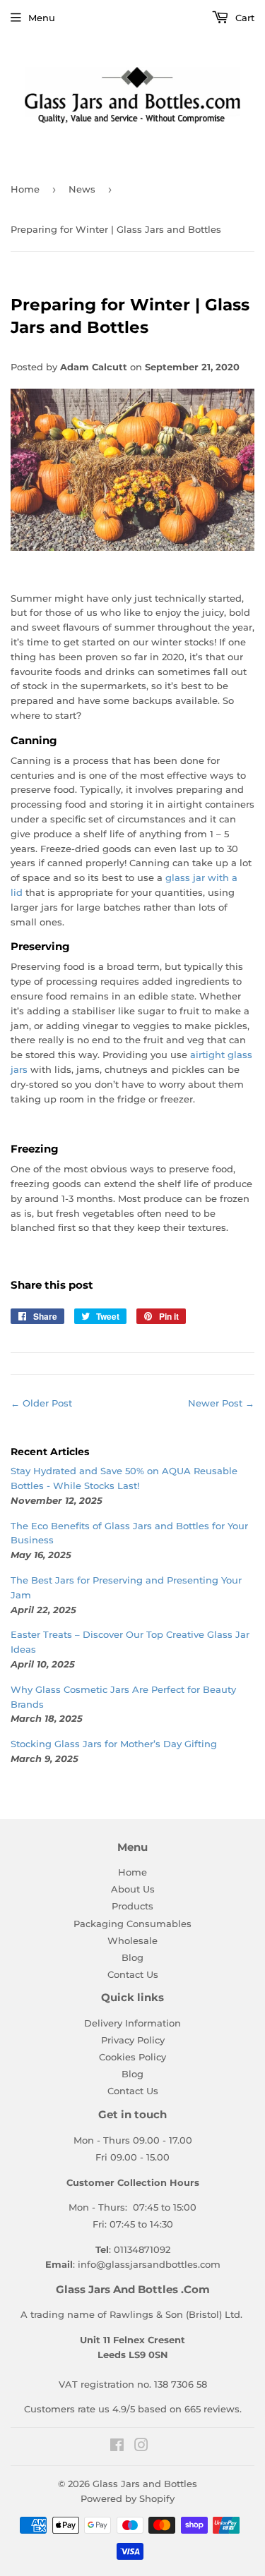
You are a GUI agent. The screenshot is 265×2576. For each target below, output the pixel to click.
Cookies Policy (132, 2057)
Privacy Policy (133, 2040)
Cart (243, 18)
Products (132, 1906)
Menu (42, 18)
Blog (132, 1957)
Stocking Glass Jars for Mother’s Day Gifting (114, 1744)
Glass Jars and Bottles (145, 2484)
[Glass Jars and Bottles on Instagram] (141, 2447)
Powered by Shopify (128, 2498)
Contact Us (133, 1974)
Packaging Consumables (132, 1924)
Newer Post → (221, 1403)
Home (25, 189)
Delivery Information (132, 2023)
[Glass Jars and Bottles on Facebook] (117, 2447)
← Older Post (41, 1403)
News (82, 189)
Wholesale (132, 1940)
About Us (133, 1889)
